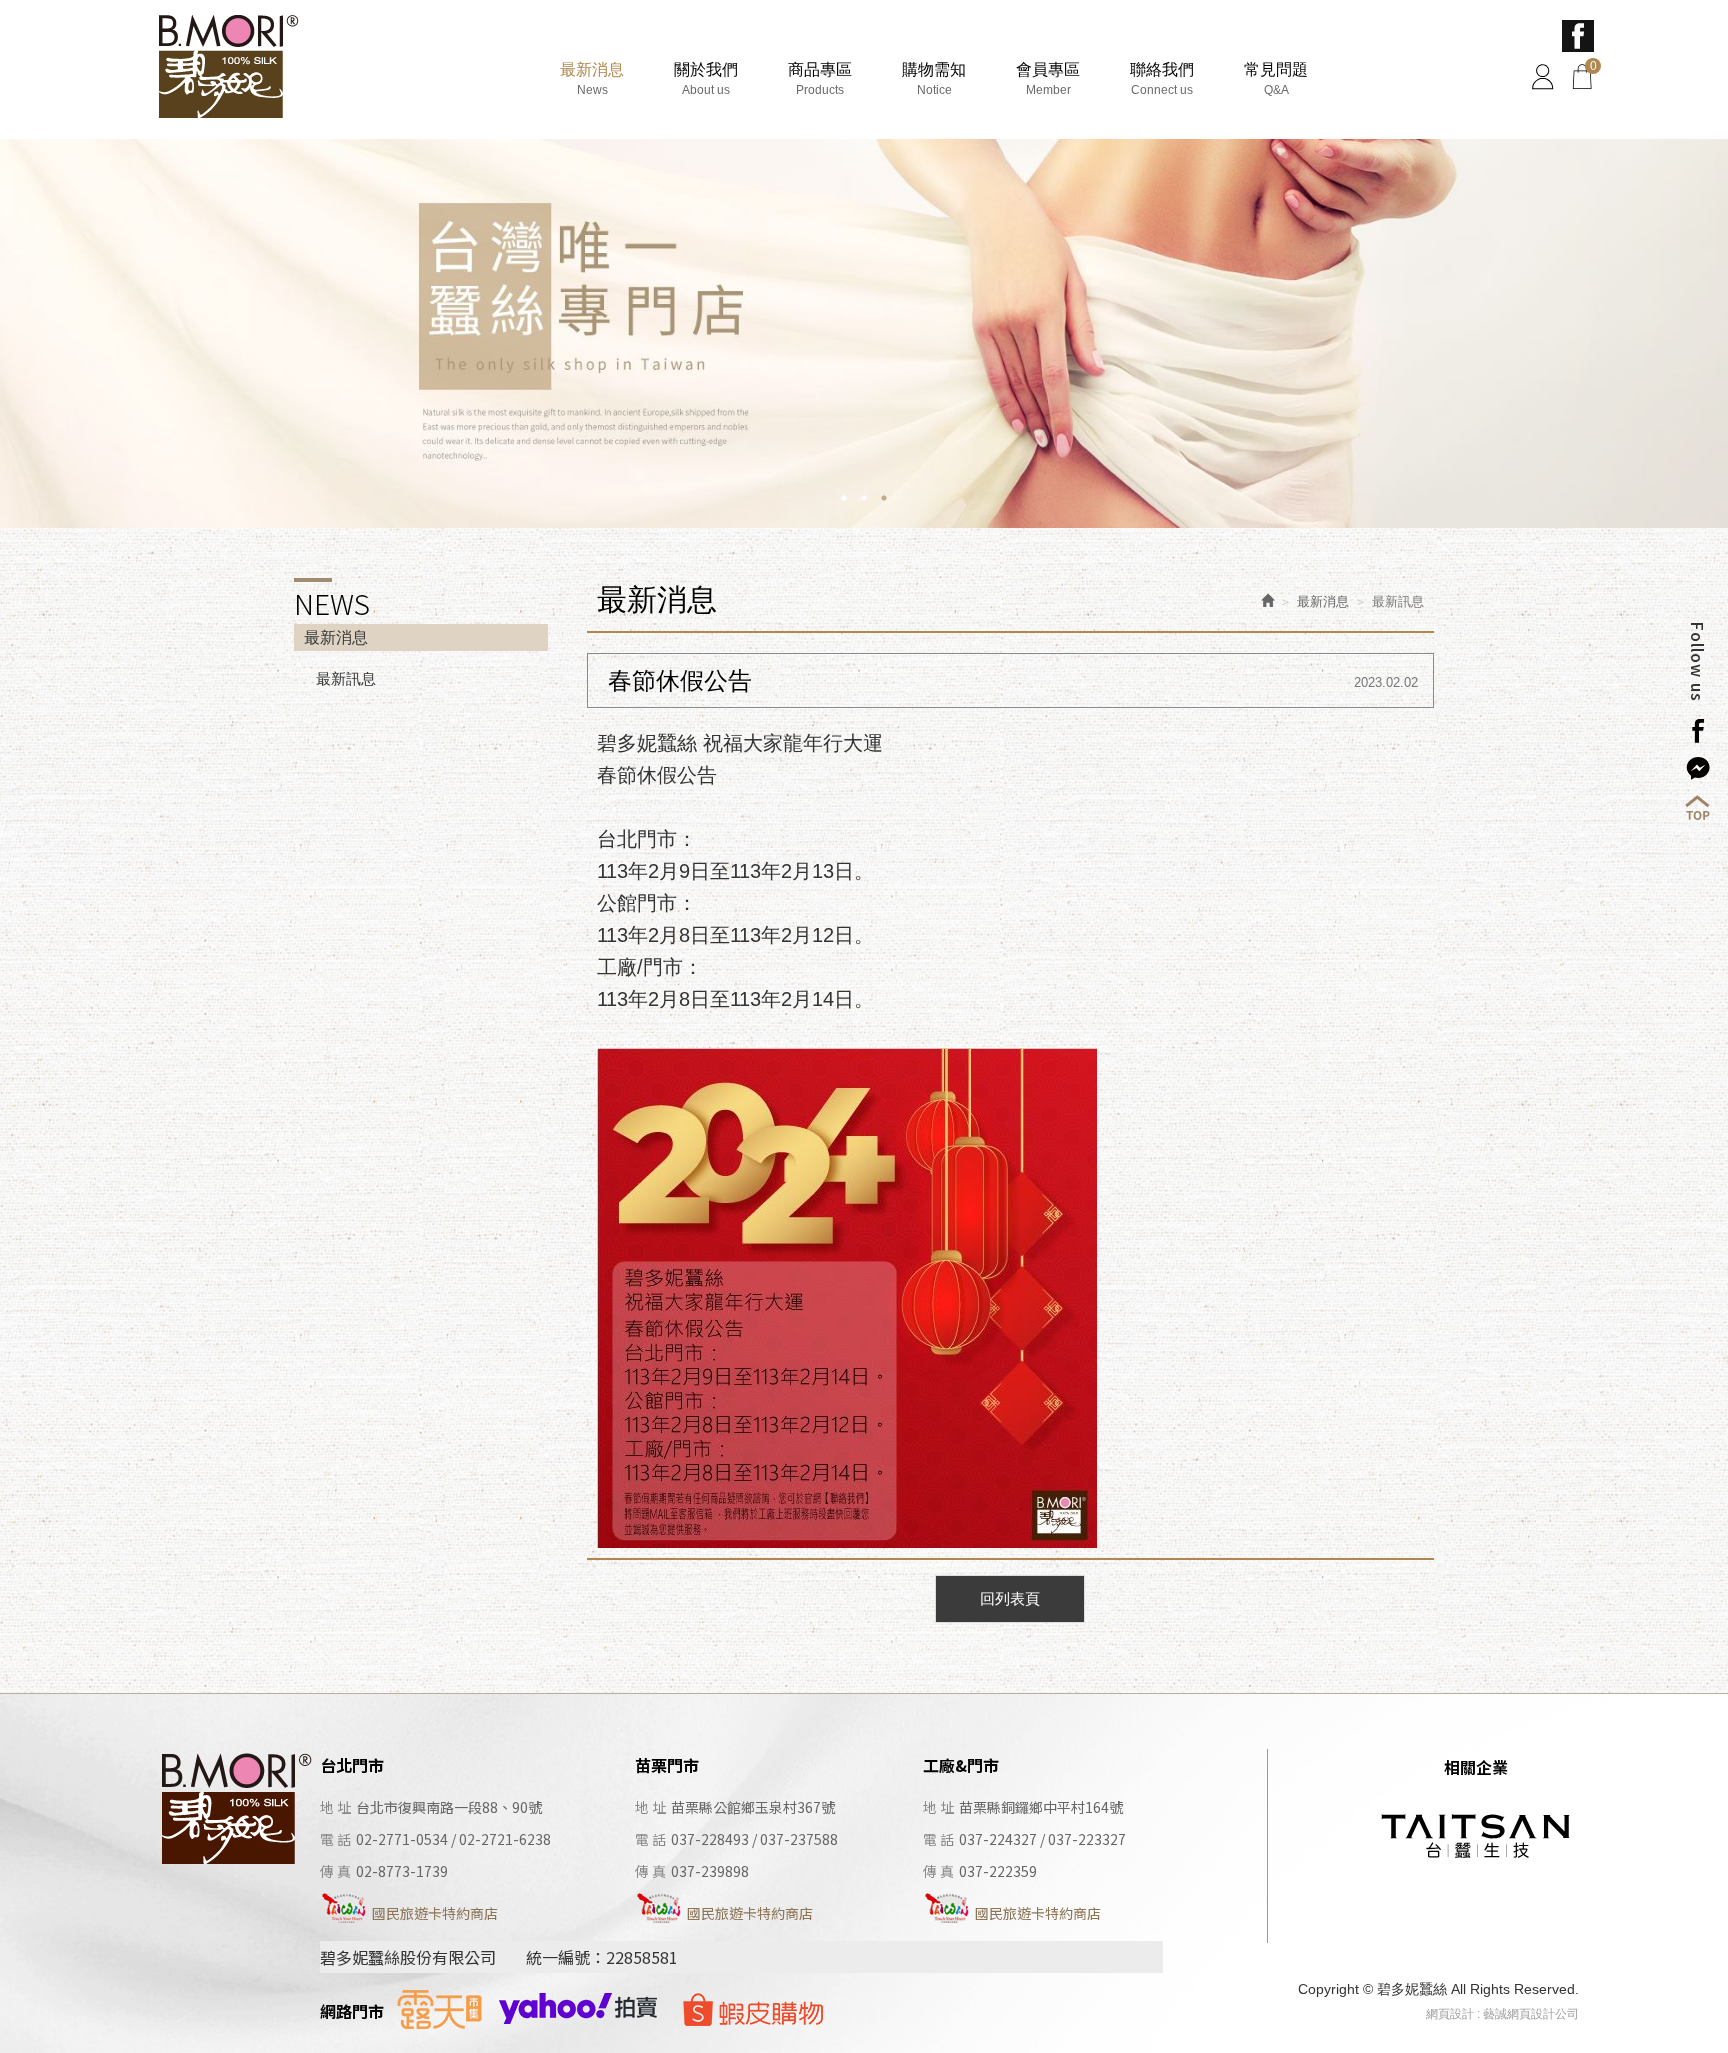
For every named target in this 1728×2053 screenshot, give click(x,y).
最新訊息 (346, 678)
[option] (864, 333)
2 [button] (864, 498)
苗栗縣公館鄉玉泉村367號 (753, 1807)
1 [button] (844, 498)
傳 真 (335, 1871)
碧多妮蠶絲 (226, 69)
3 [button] (884, 498)
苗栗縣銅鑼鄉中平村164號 (1041, 1807)
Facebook (1578, 36)
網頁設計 (1450, 2014)
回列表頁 (1010, 1598)
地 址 (335, 1807)
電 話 (335, 1839)
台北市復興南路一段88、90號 (449, 1807)
